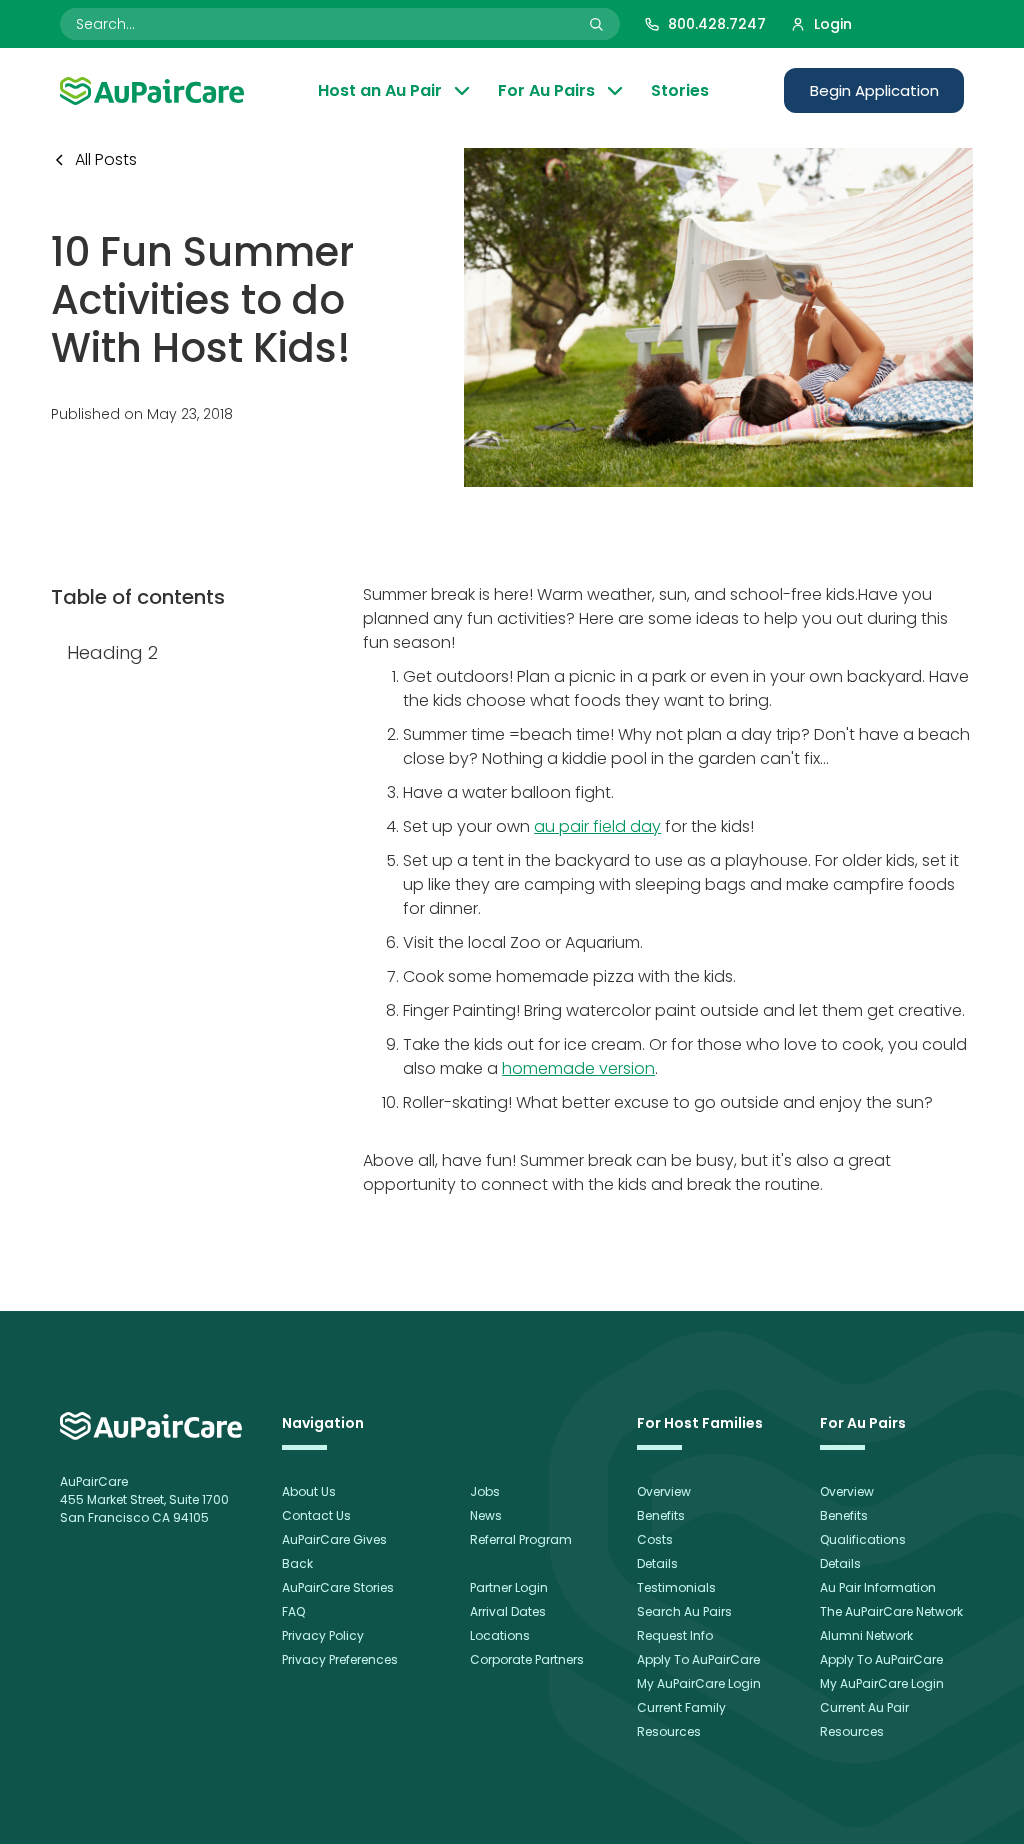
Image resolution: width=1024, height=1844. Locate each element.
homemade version (578, 1068)
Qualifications (863, 1539)
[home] (151, 1426)
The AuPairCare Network (891, 1611)
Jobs (485, 1491)
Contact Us (316, 1515)
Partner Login (509, 1587)
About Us (309, 1491)
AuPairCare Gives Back (334, 1551)
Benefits (661, 1515)
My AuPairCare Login (699, 1683)
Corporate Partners (527, 1659)
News (486, 1515)
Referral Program (521, 1539)
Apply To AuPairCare (698, 1659)
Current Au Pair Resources (864, 1719)
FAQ (293, 1611)
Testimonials (676, 1587)
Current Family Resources (681, 1719)
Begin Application (874, 90)
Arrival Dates (508, 1611)
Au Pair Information (878, 1587)
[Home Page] (152, 91)
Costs (655, 1539)
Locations (500, 1635)
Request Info (675, 1635)
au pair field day (597, 826)
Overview (664, 1491)
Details (657, 1563)
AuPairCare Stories (338, 1587)
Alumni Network (866, 1635)
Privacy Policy (323, 1635)
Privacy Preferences (340, 1659)
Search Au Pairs (684, 1611)
